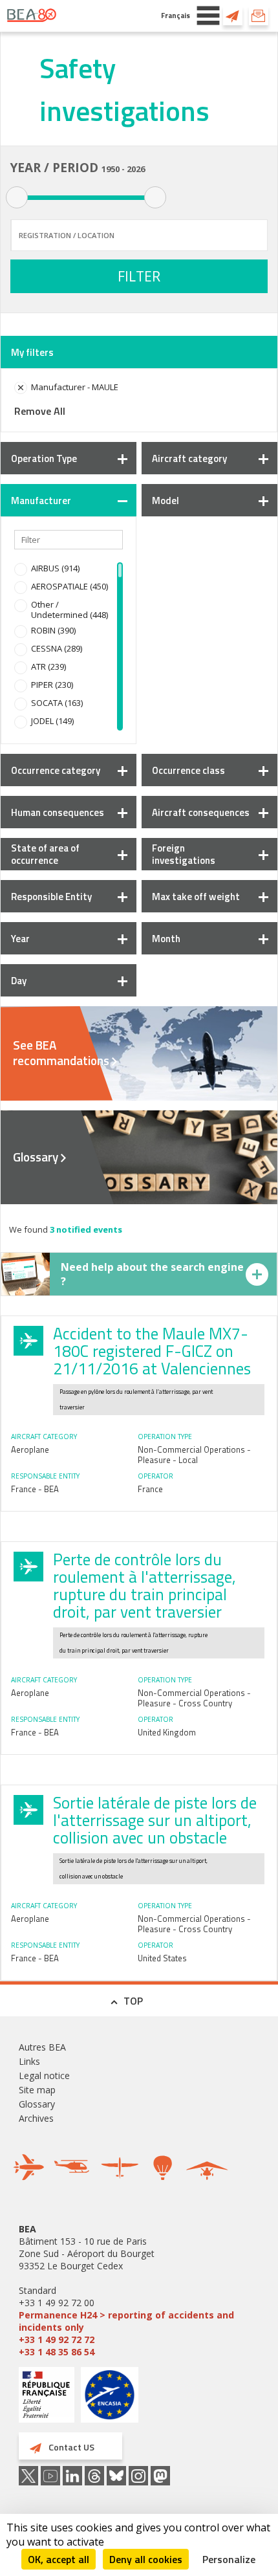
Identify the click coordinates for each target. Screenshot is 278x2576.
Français (176, 15)
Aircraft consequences (201, 812)
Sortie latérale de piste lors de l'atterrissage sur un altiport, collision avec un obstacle (155, 1820)
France (150, 1489)
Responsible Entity (51, 897)
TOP (133, 2001)
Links (29, 2061)
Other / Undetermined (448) (69, 610)
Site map (37, 2090)
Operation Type (44, 458)
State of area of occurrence (45, 854)
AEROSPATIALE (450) (69, 586)
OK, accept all (59, 2559)
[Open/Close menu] (208, 16)
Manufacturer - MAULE (75, 387)
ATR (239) (48, 666)
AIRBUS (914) (55, 568)
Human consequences (58, 812)
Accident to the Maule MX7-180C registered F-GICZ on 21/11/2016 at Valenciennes (152, 1351)
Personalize (229, 2559)
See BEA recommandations (61, 1053)
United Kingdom (167, 1732)
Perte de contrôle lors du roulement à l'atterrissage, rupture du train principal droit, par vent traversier (144, 1586)
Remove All (40, 411)
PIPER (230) (52, 685)
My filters (32, 352)
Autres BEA (42, 2047)
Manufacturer (41, 501)
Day (19, 981)
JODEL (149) (52, 721)
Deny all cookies (146, 2559)
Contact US (233, 16)
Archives (36, 2118)
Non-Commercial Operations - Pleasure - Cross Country (194, 1698)
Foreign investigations (184, 854)
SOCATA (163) (57, 703)
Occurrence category (56, 770)
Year (20, 939)
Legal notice (44, 2075)
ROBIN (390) (53, 630)
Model (166, 501)
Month (166, 939)
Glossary (36, 1157)
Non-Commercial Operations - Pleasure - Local (194, 1455)
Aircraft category (189, 458)
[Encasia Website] (110, 2400)
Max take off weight (196, 897)
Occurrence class (188, 770)
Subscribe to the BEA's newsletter (259, 16)
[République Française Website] (47, 2396)
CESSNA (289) (57, 648)
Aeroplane (30, 1449)
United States (162, 1958)
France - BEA (35, 1489)
